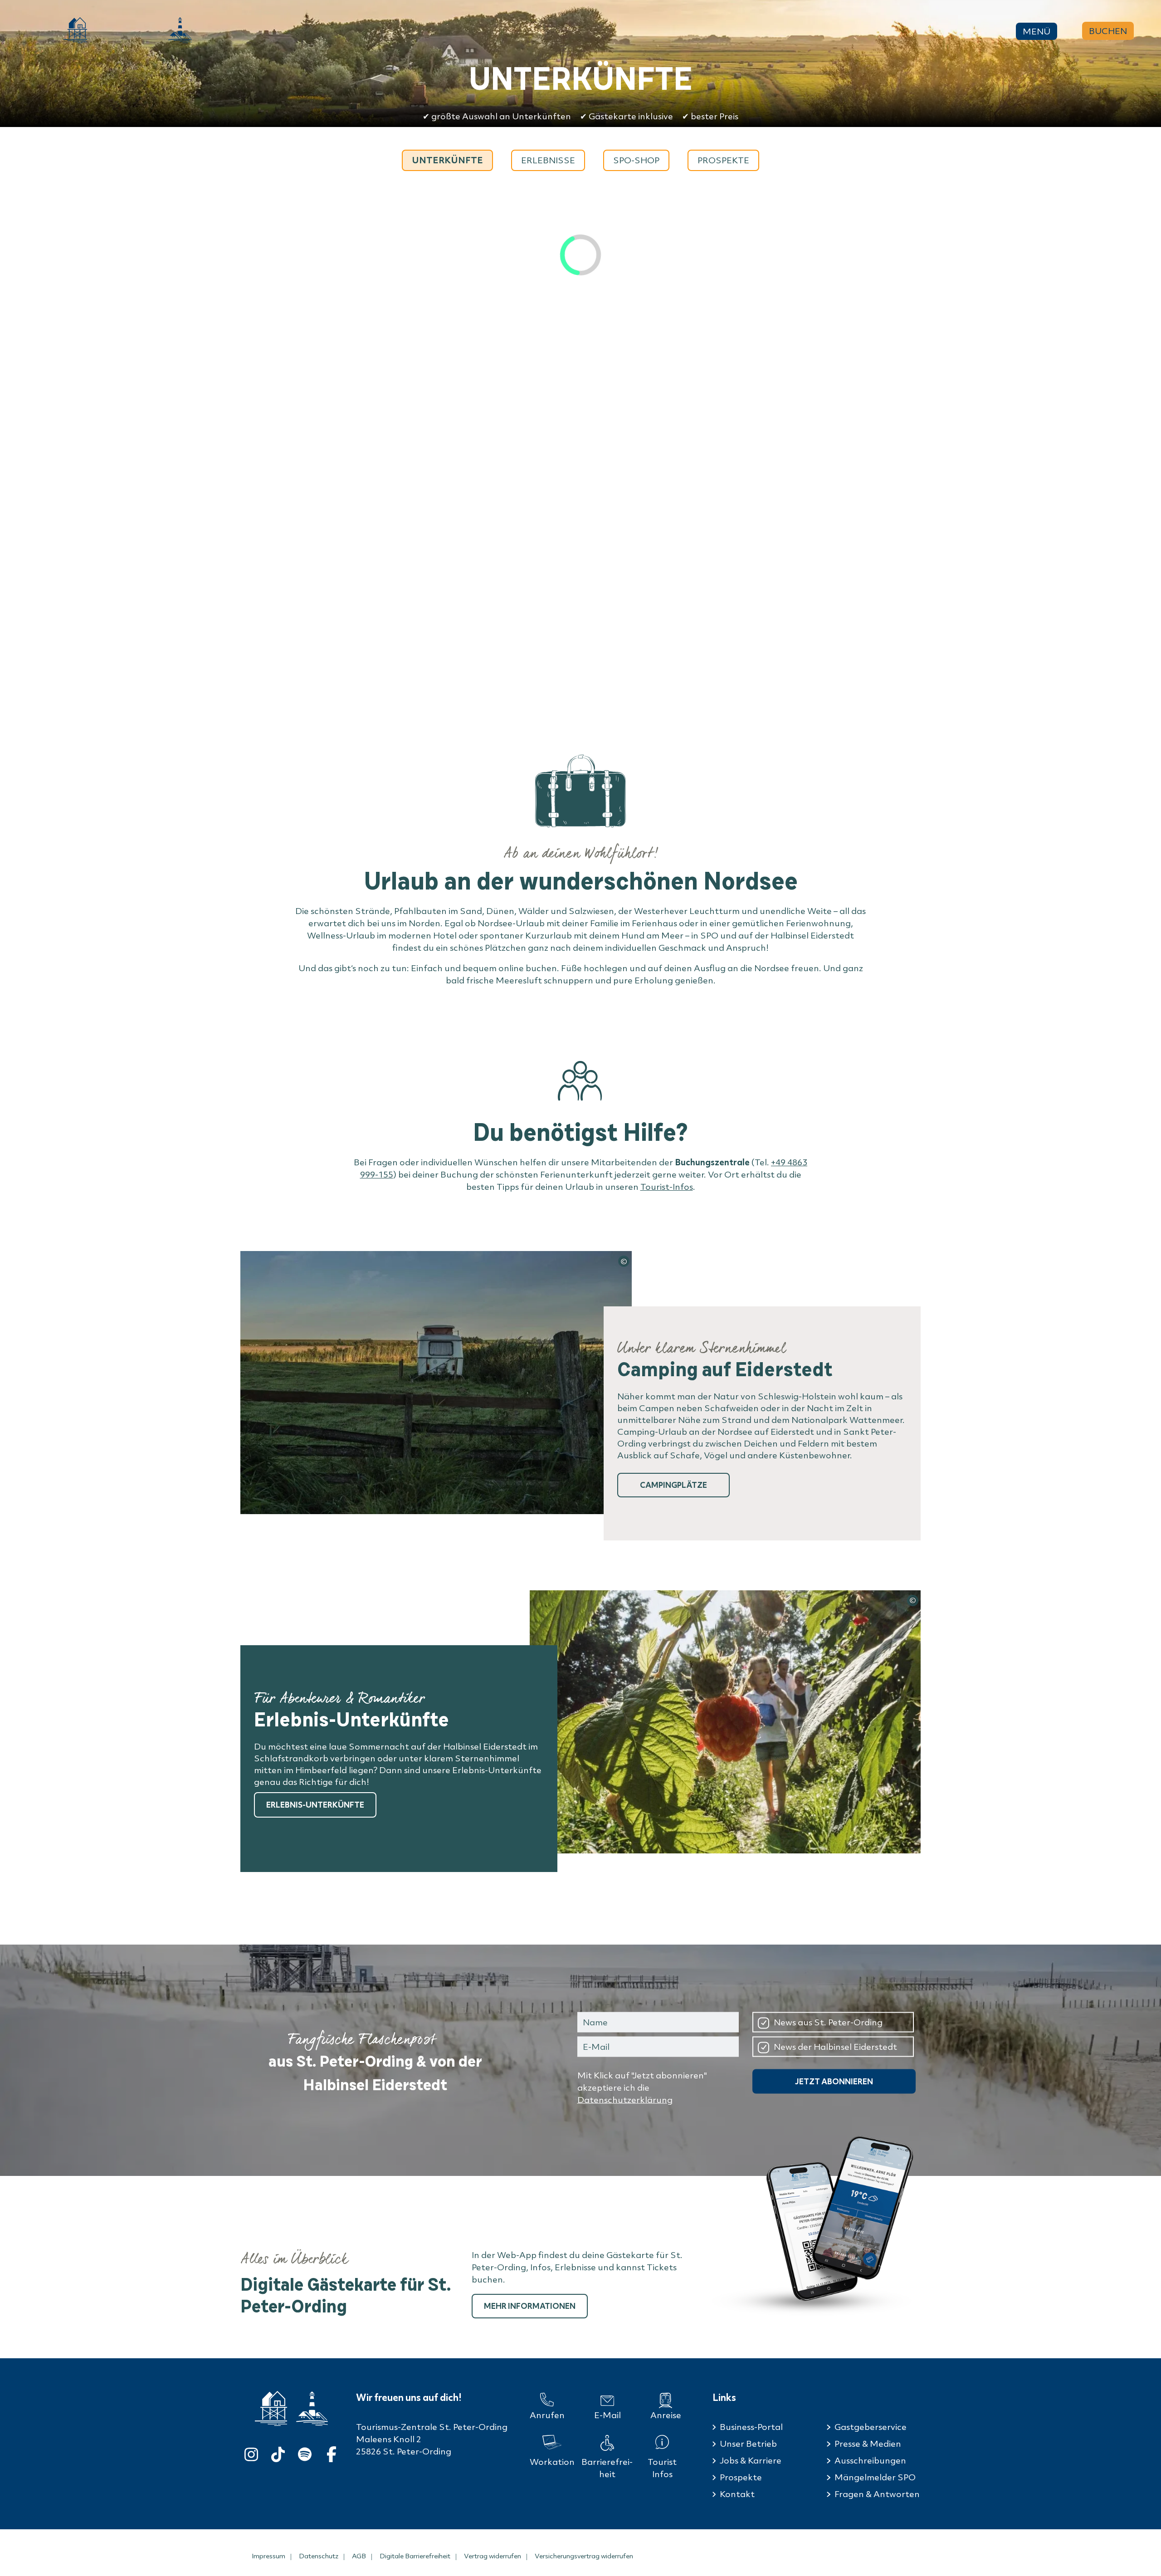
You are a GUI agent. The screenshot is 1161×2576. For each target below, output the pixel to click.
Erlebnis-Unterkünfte (315, 1805)
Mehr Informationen (530, 2306)
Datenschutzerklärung (625, 2100)
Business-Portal (751, 2427)
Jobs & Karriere (751, 2460)
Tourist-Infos (667, 1187)
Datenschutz (319, 2556)
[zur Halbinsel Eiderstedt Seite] (312, 2409)
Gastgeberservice (871, 2427)
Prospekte (723, 160)
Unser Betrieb (748, 2444)
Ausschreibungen (870, 2460)
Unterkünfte (447, 160)
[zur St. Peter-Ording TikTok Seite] (278, 2452)
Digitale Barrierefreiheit (415, 2556)
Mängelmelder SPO (875, 2477)
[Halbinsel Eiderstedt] (180, 30)
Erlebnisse (548, 160)
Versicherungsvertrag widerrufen (584, 2556)
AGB (359, 2556)
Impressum (268, 2556)
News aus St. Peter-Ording (828, 2022)
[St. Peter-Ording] (75, 30)
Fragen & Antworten (877, 2494)
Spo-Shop (636, 160)
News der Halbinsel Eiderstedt (835, 2046)
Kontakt (737, 2494)
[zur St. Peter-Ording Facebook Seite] (332, 2452)
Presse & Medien (868, 2444)
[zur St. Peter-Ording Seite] (271, 2408)
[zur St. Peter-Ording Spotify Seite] (305, 2452)
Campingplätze (673, 1485)
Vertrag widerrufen (493, 2556)
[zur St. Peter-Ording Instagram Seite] (251, 2452)
